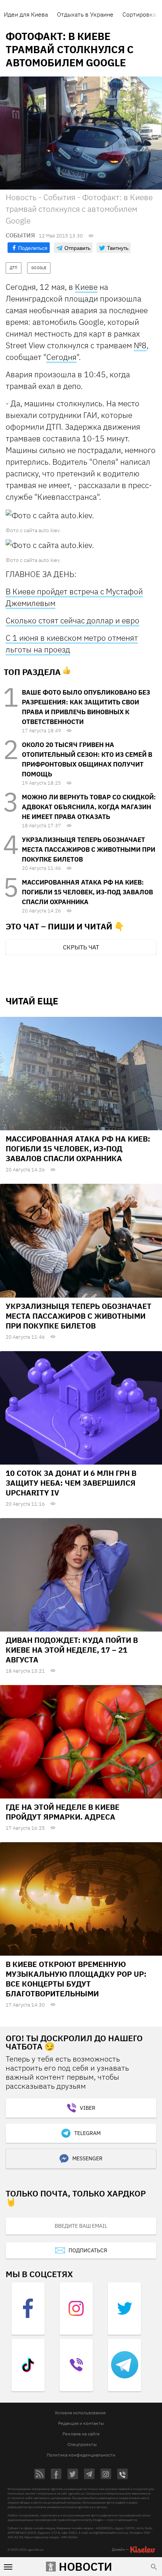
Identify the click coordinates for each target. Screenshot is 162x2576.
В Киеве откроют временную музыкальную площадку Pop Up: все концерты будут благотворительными (76, 1979)
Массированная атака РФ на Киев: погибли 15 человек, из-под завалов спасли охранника (87, 892)
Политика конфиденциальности (81, 2455)
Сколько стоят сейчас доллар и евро (73, 620)
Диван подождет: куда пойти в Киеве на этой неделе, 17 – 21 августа (72, 1650)
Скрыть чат (81, 947)
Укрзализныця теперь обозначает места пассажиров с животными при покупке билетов (89, 849)
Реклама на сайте (81, 2434)
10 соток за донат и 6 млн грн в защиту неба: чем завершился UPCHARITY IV (71, 1483)
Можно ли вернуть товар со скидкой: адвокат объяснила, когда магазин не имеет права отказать (89, 807)
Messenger (87, 2158)
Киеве (86, 287)
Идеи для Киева (26, 14)
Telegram (87, 2133)
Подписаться (88, 2250)
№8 (140, 345)
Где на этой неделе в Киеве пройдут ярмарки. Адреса (63, 1812)
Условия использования (80, 2413)
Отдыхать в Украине (85, 14)
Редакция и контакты (81, 2423)
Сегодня (61, 357)
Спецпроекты (82, 2444)
